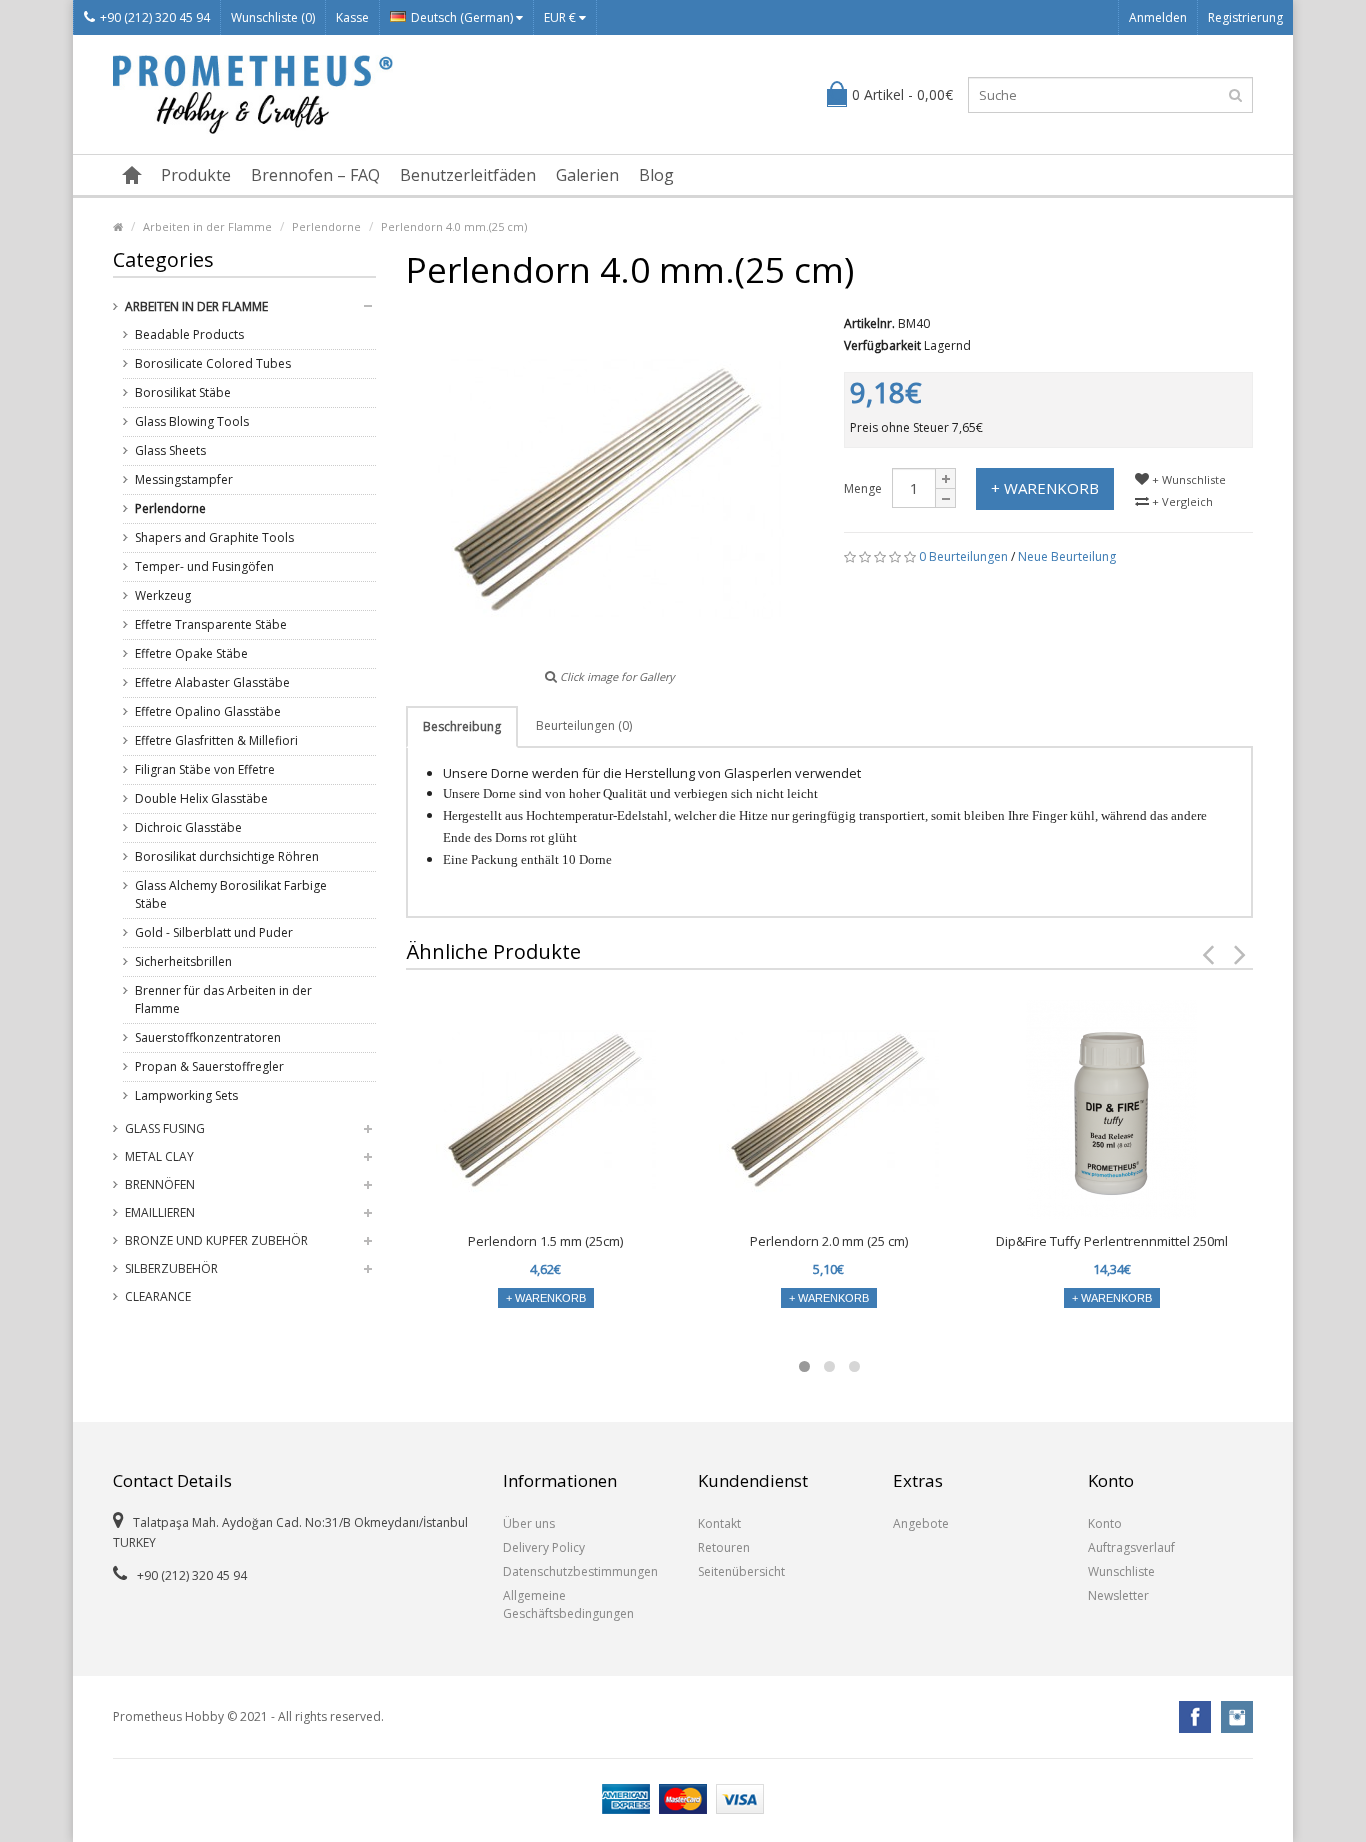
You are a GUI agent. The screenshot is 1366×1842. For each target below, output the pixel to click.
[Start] (132, 175)
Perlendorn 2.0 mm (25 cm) (829, 1241)
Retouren (724, 1547)
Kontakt (719, 1523)
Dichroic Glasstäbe (188, 827)
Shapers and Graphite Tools (214, 537)
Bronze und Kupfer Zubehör (216, 1240)
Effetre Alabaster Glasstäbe (212, 682)
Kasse (352, 17)
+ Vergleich (1181, 501)
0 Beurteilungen (963, 556)
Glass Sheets (170, 450)
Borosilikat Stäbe (183, 392)
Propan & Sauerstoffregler (209, 1066)
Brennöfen (160, 1184)
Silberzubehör (171, 1268)
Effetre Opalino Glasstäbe (208, 711)
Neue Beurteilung (1067, 556)
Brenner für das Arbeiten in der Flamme (223, 999)
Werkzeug (163, 595)
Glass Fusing (165, 1128)
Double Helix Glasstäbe (201, 798)
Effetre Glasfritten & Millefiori (216, 740)
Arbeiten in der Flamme (207, 226)
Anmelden (1158, 17)
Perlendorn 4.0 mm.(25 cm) (454, 226)
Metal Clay (159, 1156)
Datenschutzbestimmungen (580, 1571)
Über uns (529, 1523)
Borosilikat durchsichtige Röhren (227, 856)
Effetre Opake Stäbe (191, 653)
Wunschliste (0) (273, 17)
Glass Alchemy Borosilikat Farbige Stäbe (231, 894)
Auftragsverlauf (1131, 1547)
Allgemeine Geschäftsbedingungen (568, 1604)
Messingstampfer (184, 479)
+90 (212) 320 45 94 (155, 17)
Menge (863, 488)
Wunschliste (1121, 1571)
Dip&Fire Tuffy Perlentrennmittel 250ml (1112, 1241)
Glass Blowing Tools (192, 421)
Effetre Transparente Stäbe (211, 624)
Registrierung (1245, 17)
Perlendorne (326, 226)
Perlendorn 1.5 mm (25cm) (545, 1241)
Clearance (158, 1296)
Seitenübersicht (741, 1571)
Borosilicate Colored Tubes (213, 363)
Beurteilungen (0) (584, 725)
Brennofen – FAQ (315, 175)
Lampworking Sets (186, 1095)
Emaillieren (160, 1212)
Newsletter (1118, 1595)
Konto (1105, 1523)
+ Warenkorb (1045, 488)
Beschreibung (462, 726)
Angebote (921, 1523)
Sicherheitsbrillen (183, 961)
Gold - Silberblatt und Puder (214, 932)
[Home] (118, 226)
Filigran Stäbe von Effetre (205, 769)
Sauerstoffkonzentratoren (208, 1037)
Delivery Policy (544, 1547)
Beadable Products (189, 334)
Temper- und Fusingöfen (204, 566)
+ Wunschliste (1187, 479)
